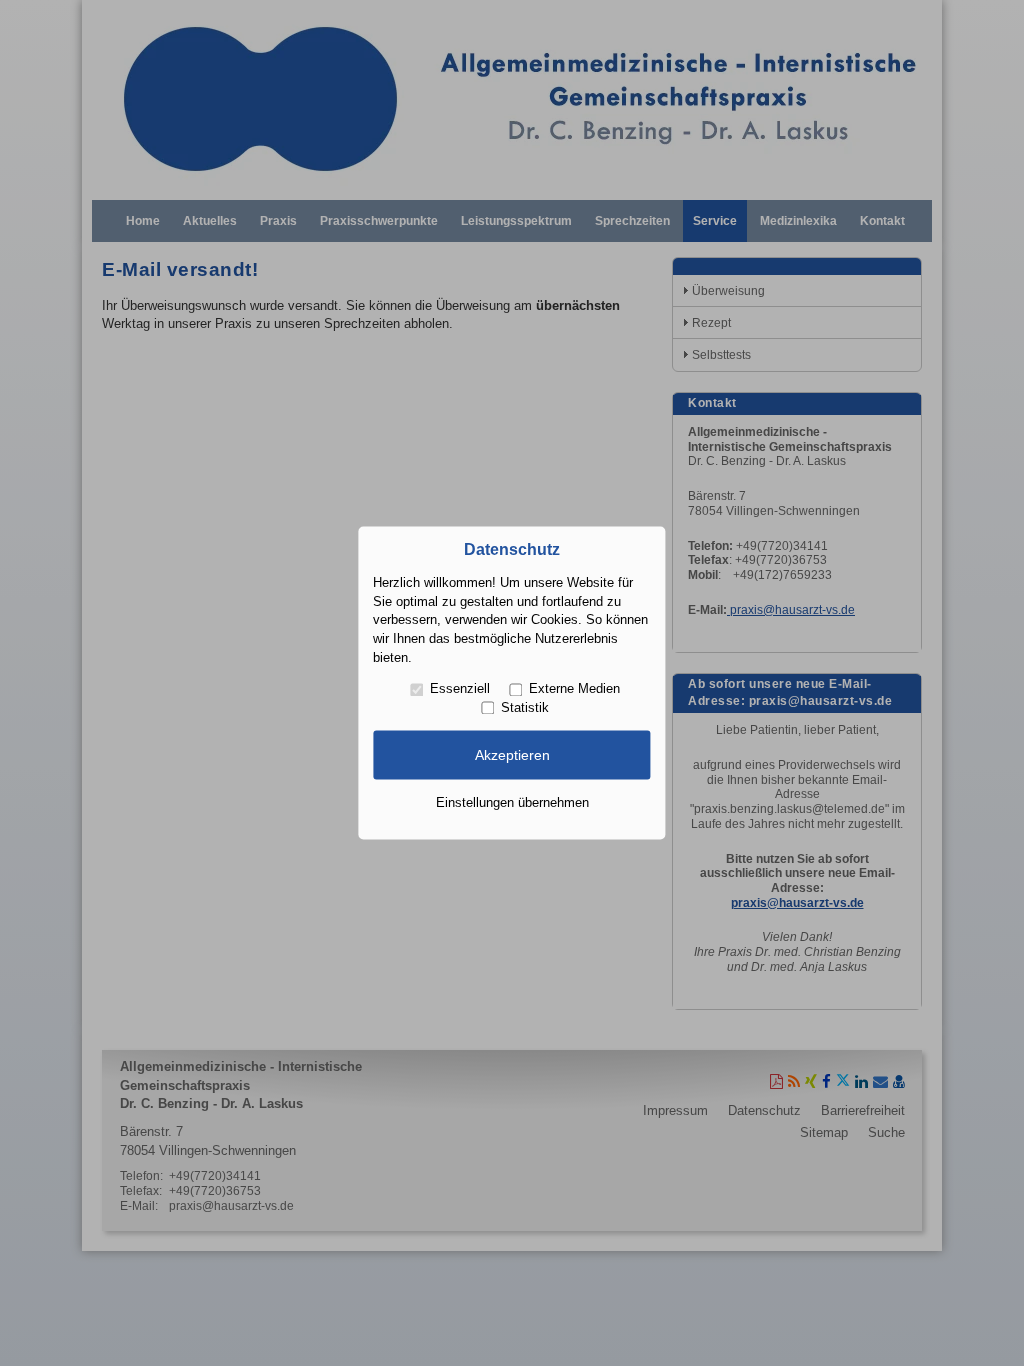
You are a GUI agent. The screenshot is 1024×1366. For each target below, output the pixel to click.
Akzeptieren (512, 755)
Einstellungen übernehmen (512, 802)
